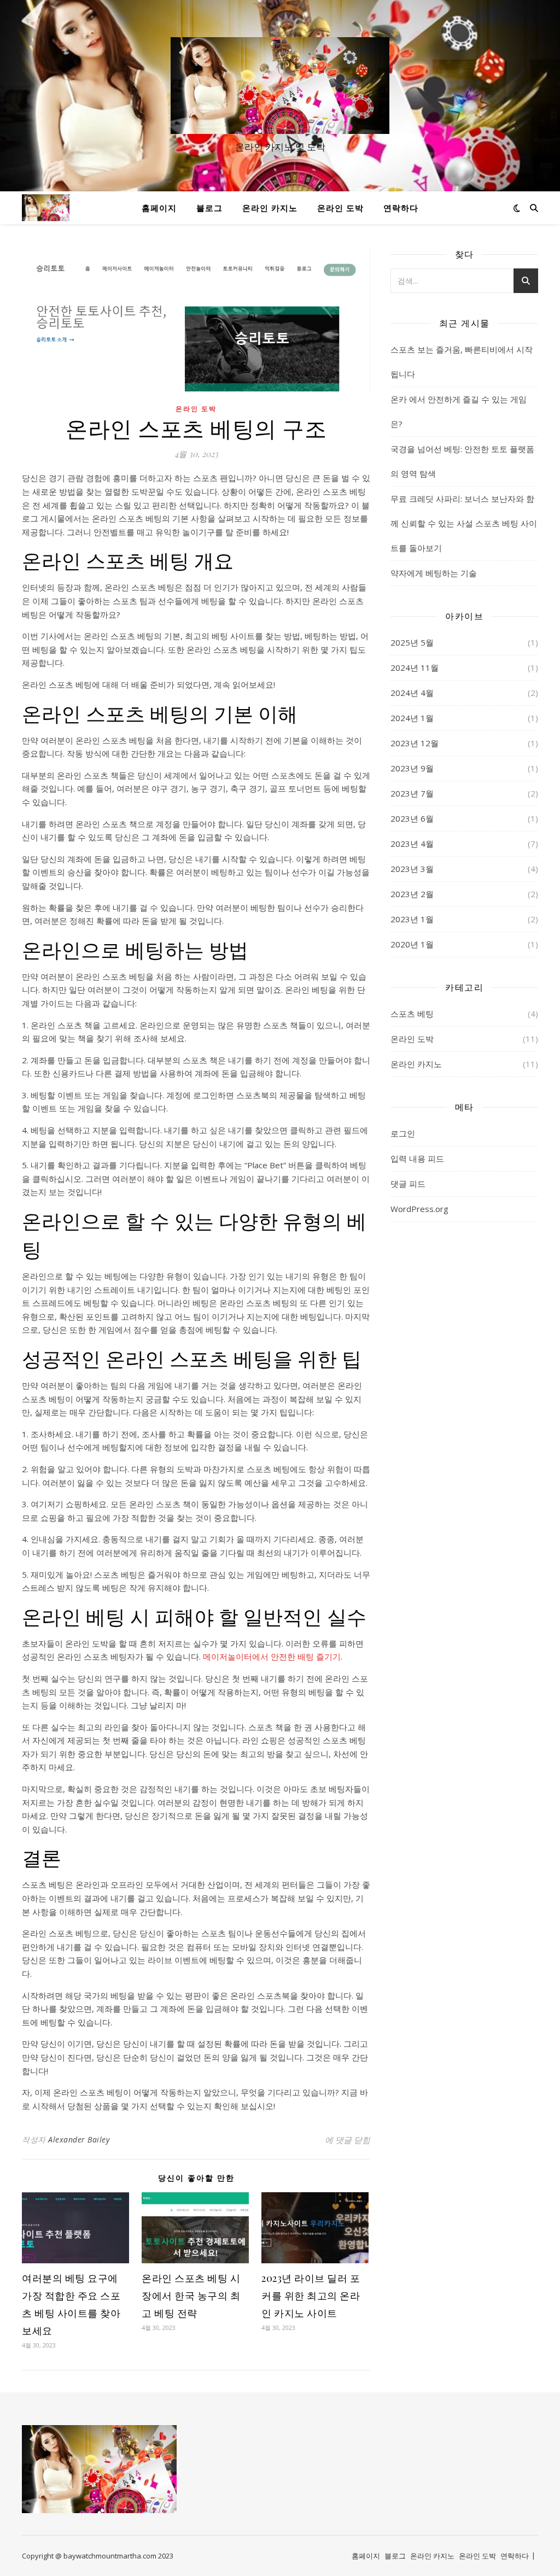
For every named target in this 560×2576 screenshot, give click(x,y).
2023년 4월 (412, 844)
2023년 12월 (415, 743)
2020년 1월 (412, 944)
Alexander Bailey (79, 2139)
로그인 (403, 1133)
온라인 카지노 (270, 208)
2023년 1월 (412, 919)
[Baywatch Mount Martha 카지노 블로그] (280, 86)
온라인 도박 (340, 208)
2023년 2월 (412, 894)
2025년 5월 (412, 642)
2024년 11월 (415, 668)
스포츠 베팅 (412, 1014)
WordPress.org (419, 1209)
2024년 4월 (412, 693)
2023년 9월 (412, 768)
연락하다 (401, 208)
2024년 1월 (412, 718)
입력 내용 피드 (417, 1158)
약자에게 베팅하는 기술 (434, 573)
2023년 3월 (412, 869)
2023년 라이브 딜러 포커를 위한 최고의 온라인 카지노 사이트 (311, 2296)
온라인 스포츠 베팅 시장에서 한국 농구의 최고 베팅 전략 (191, 2296)
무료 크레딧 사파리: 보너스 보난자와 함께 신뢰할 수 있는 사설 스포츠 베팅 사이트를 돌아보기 (464, 523)
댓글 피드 (408, 1184)
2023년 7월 (412, 793)
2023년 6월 (412, 818)
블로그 (209, 208)
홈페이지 (159, 208)
